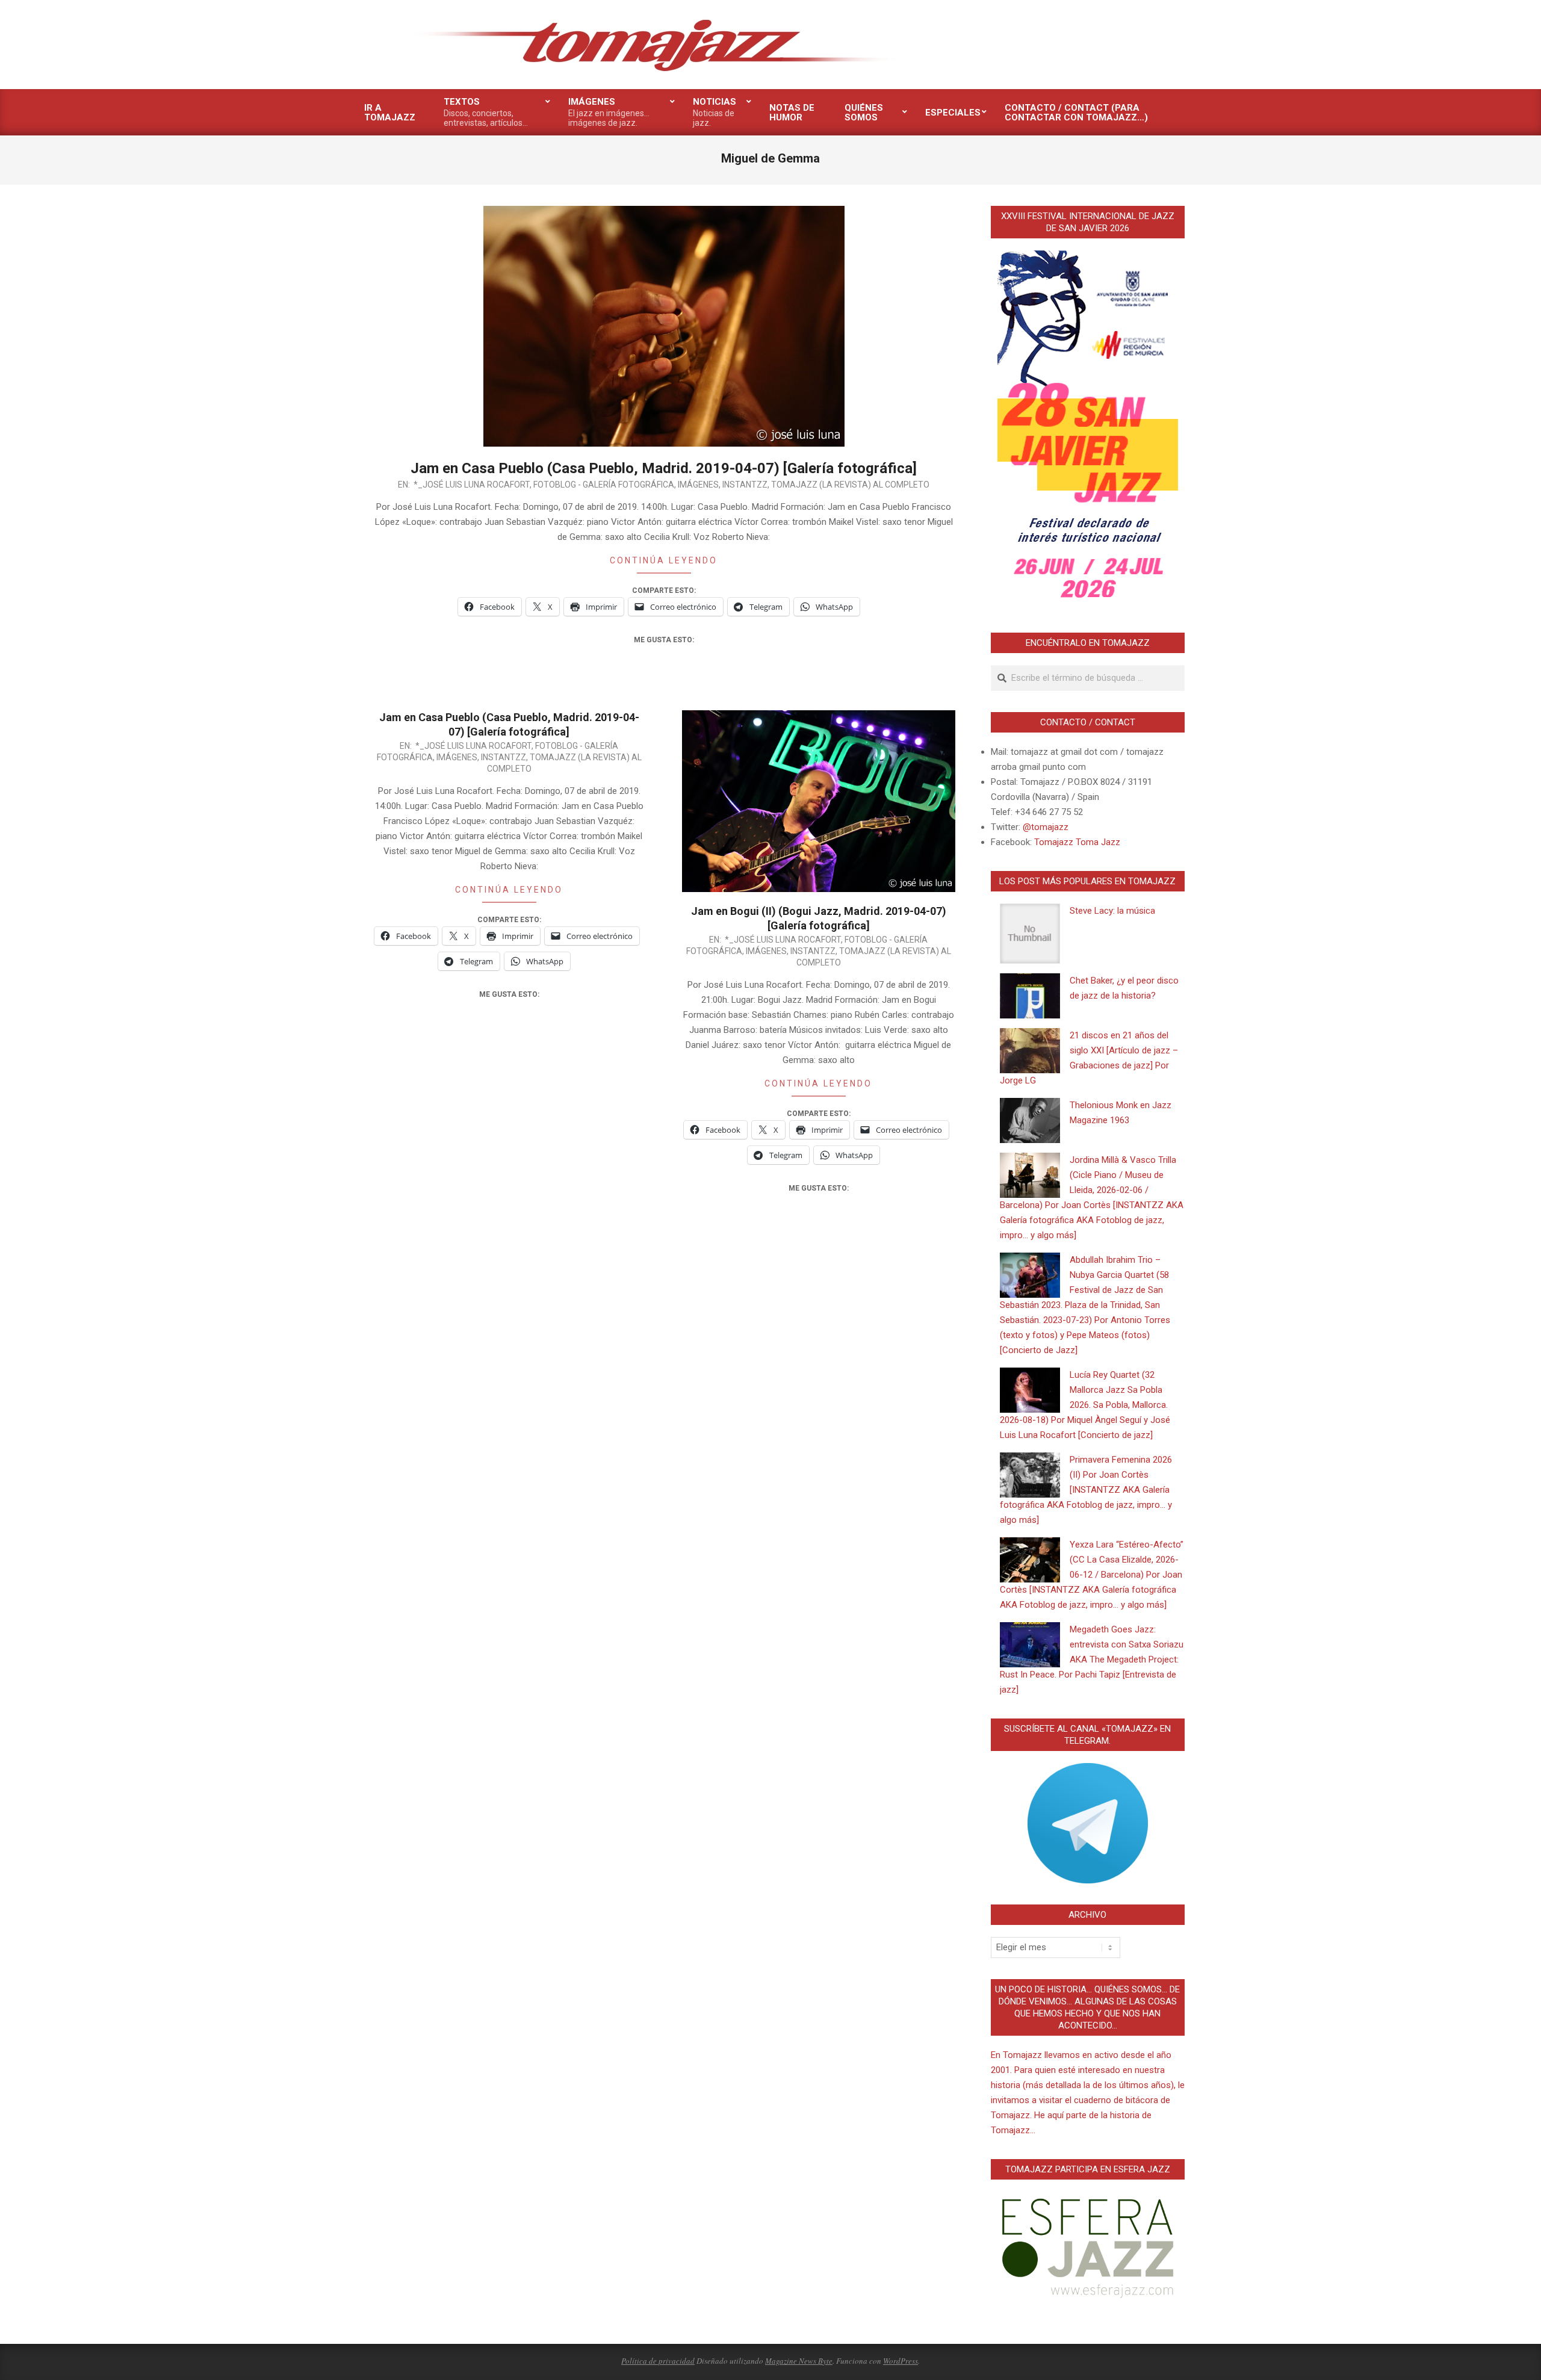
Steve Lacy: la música (1112, 911)
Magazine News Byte (799, 2361)
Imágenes (698, 485)
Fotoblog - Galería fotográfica (604, 485)
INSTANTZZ (745, 485)
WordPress (901, 2361)
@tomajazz (1046, 827)
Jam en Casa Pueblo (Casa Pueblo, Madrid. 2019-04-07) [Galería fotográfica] (664, 468)
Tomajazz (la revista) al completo (850, 485)
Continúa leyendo (664, 560)
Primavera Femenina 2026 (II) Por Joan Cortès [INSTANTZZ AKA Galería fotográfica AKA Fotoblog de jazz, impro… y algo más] (1086, 1490)
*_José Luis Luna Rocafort (472, 485)
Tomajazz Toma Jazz (1077, 842)
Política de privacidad (658, 2361)
